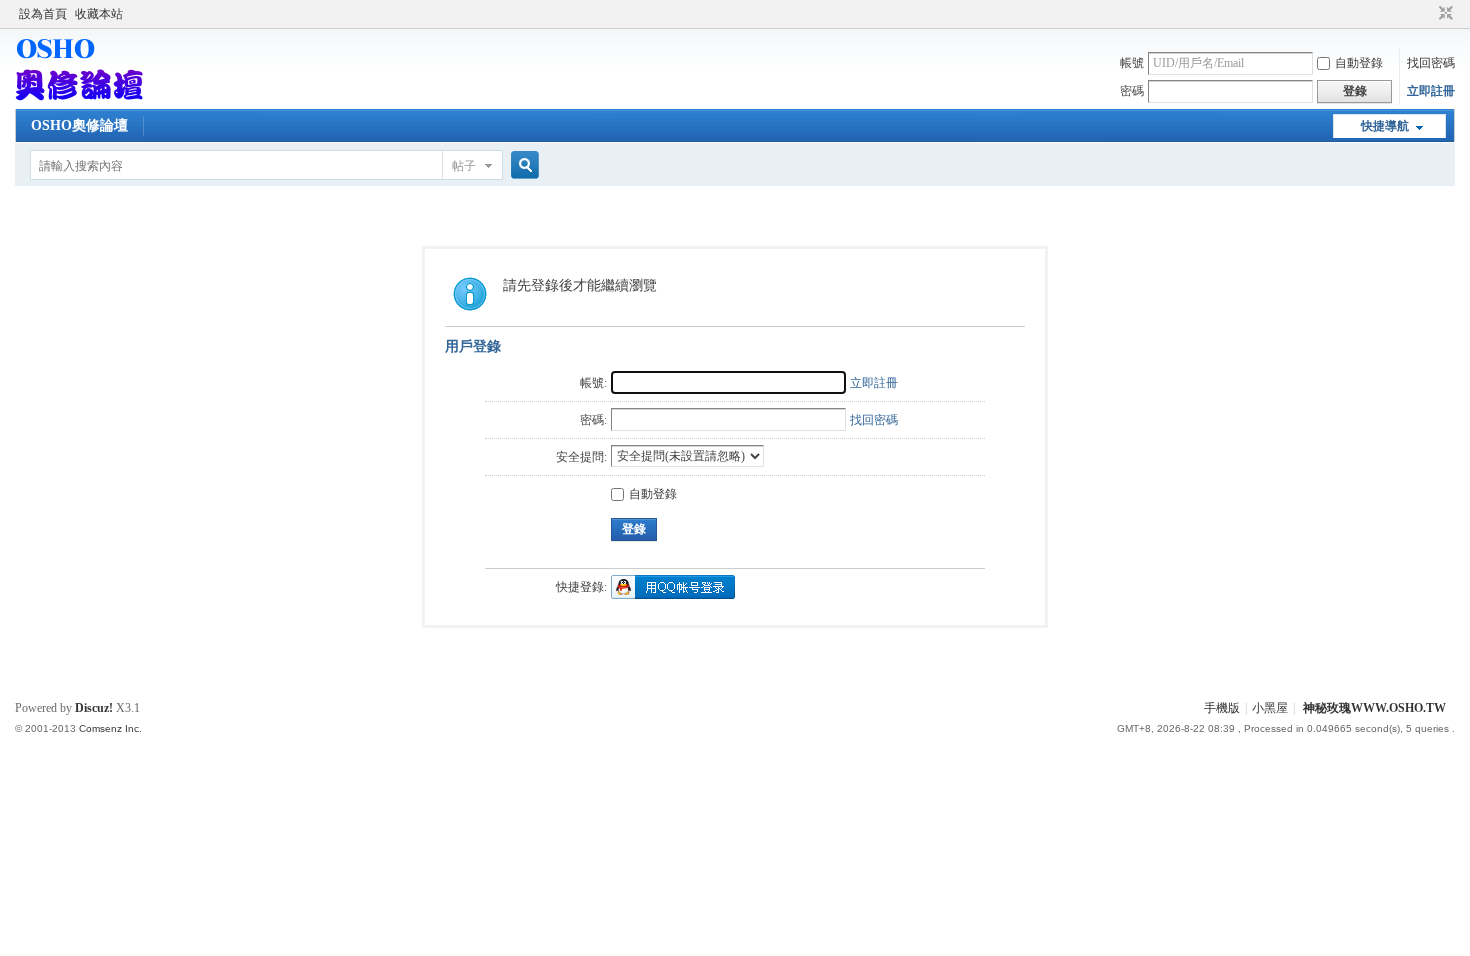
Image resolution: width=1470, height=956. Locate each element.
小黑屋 (1270, 708)
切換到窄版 (1443, 14)
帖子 (464, 166)
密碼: (593, 420)
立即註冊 (1431, 91)
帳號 (1132, 63)
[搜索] (522, 165)
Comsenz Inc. (110, 728)
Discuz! (94, 708)
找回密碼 (1431, 63)
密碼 (1132, 91)
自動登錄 (1359, 63)
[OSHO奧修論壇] (79, 97)
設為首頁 (43, 14)
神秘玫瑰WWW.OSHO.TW (1374, 708)
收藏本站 (99, 14)
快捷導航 (1385, 126)
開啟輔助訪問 (1427, 14)
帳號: (593, 383)
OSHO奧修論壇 (79, 125)
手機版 (1222, 708)
